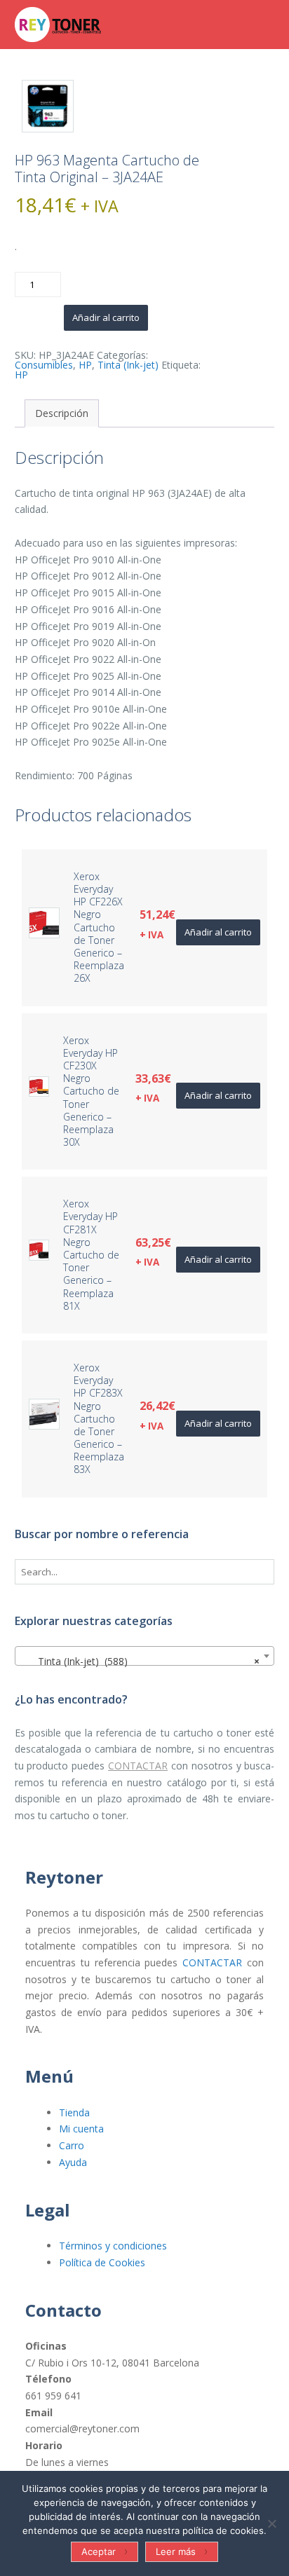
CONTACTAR (138, 1766)
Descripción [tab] (62, 413)
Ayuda (73, 2162)
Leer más (176, 2551)
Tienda (74, 2112)
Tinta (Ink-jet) (128, 365)
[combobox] (145, 1656)
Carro (72, 2145)
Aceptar (99, 2551)
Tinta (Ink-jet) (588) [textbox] (141, 1661)
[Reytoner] (85, 25)
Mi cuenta (81, 2129)
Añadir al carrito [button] (218, 932)
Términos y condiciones (113, 2246)
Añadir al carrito (106, 317)
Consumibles (44, 365)
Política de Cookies (102, 2262)
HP (85, 365)
